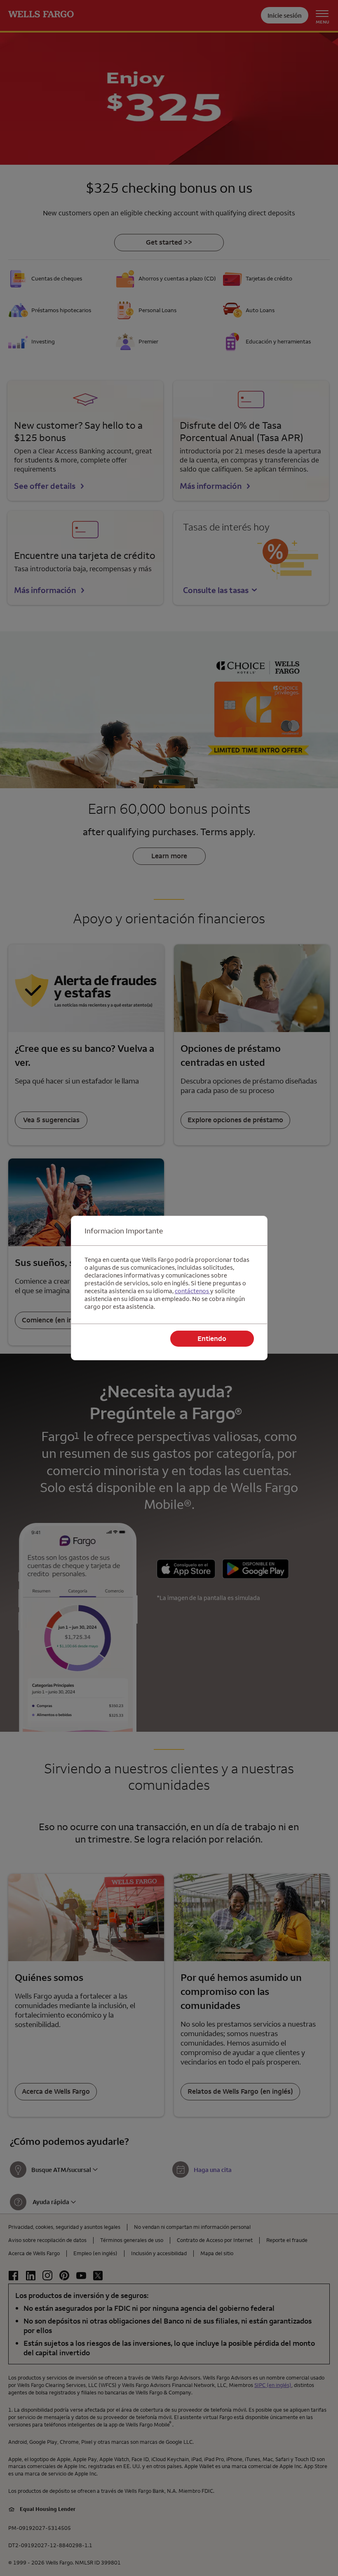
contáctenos (192, 1291)
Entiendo (212, 1338)
